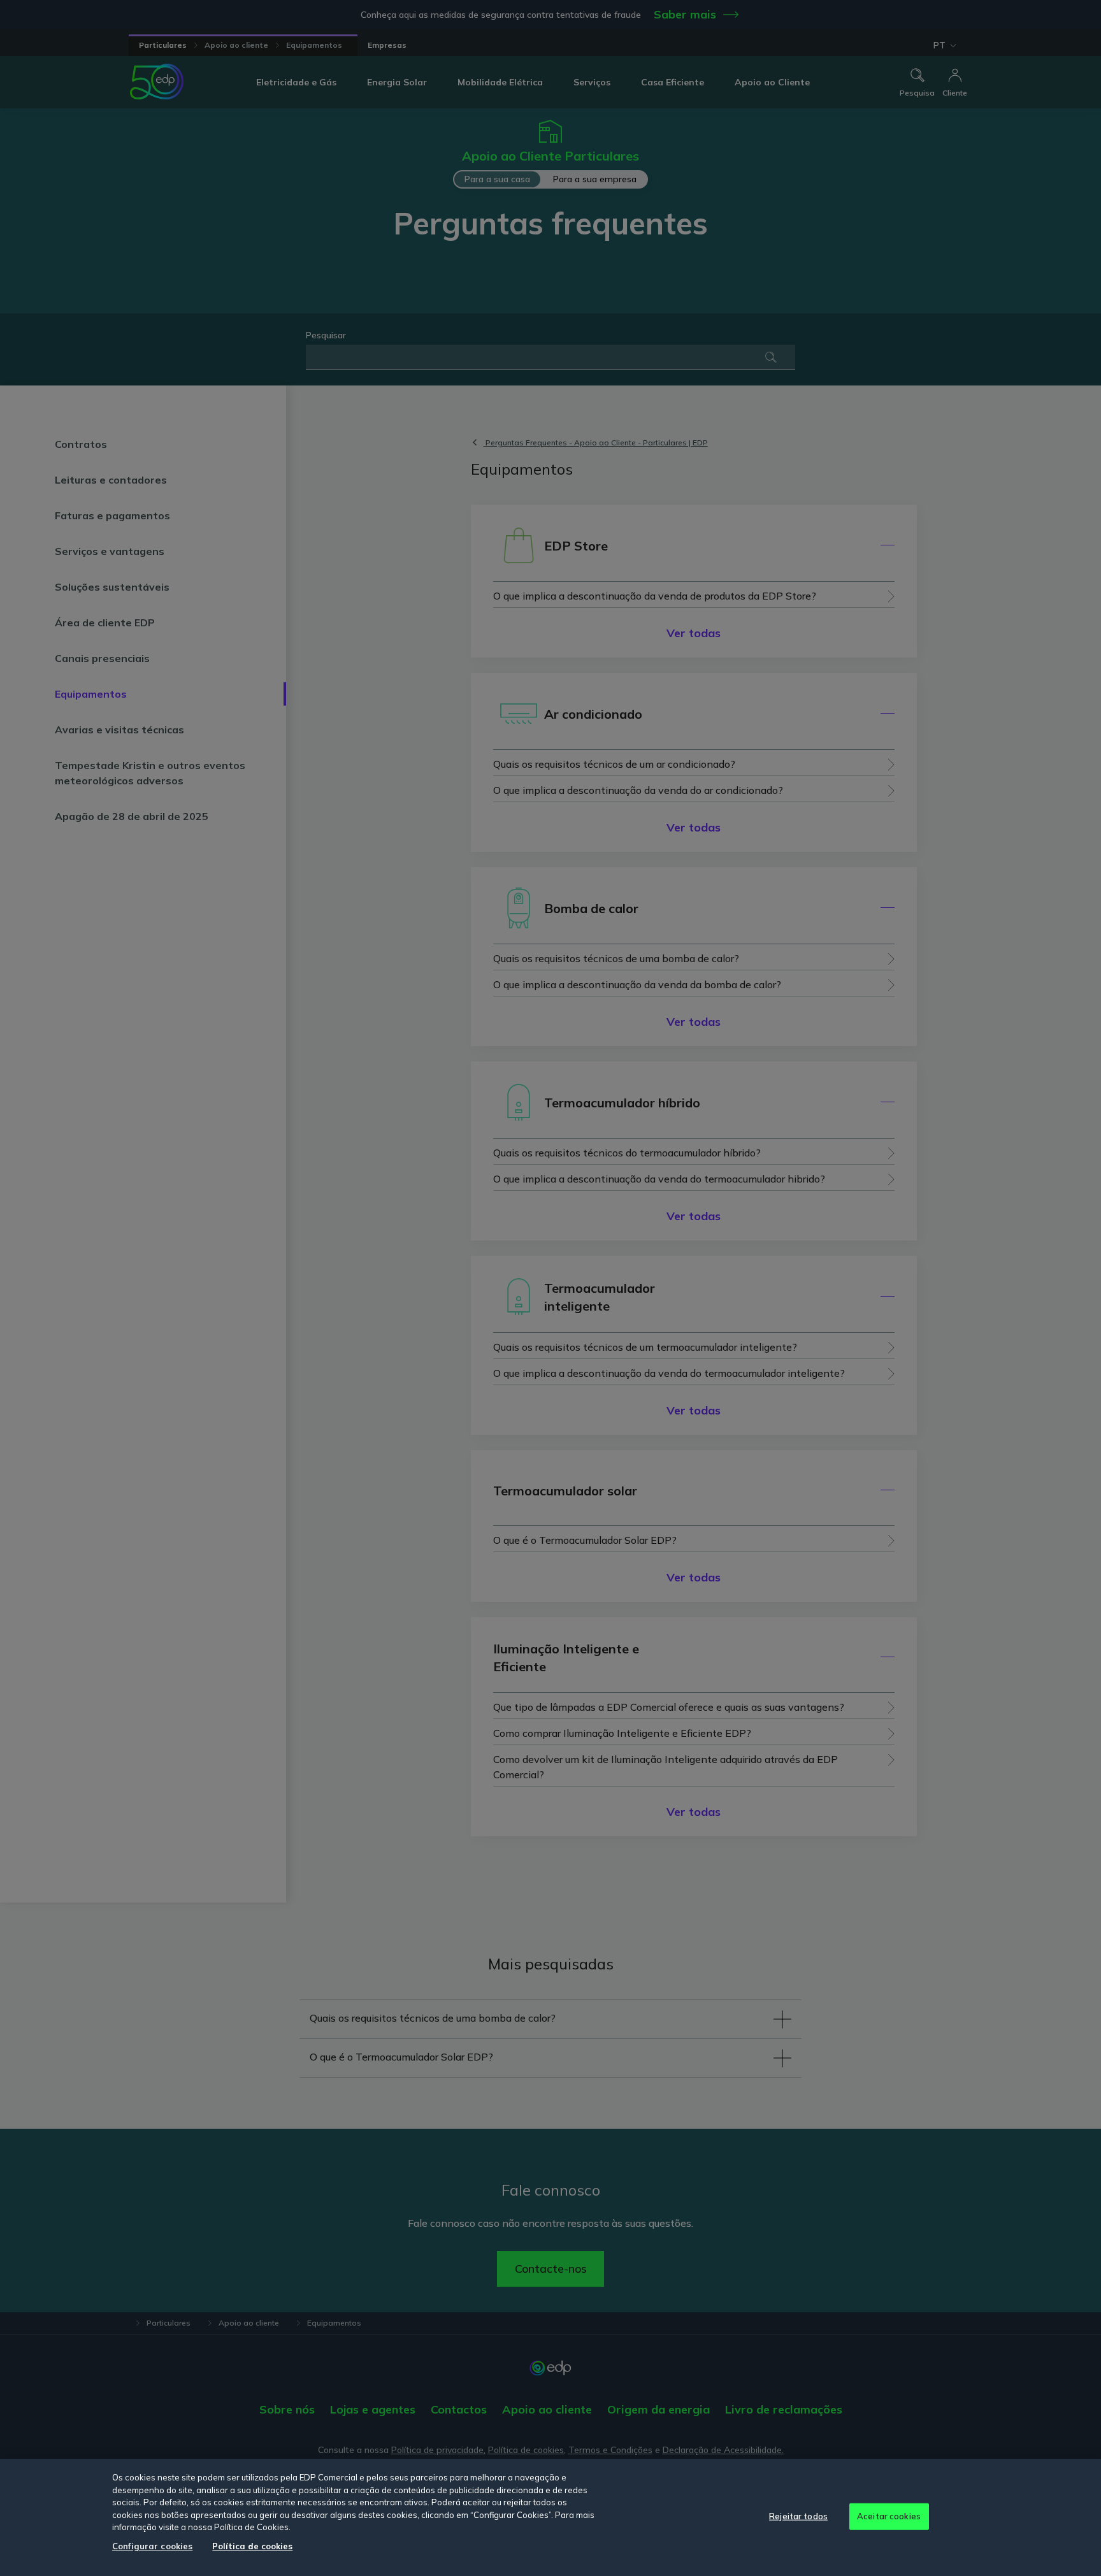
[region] (550, 2517)
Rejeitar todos (798, 2516)
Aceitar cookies (889, 2516)
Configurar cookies (152, 2546)
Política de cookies (252, 2546)
